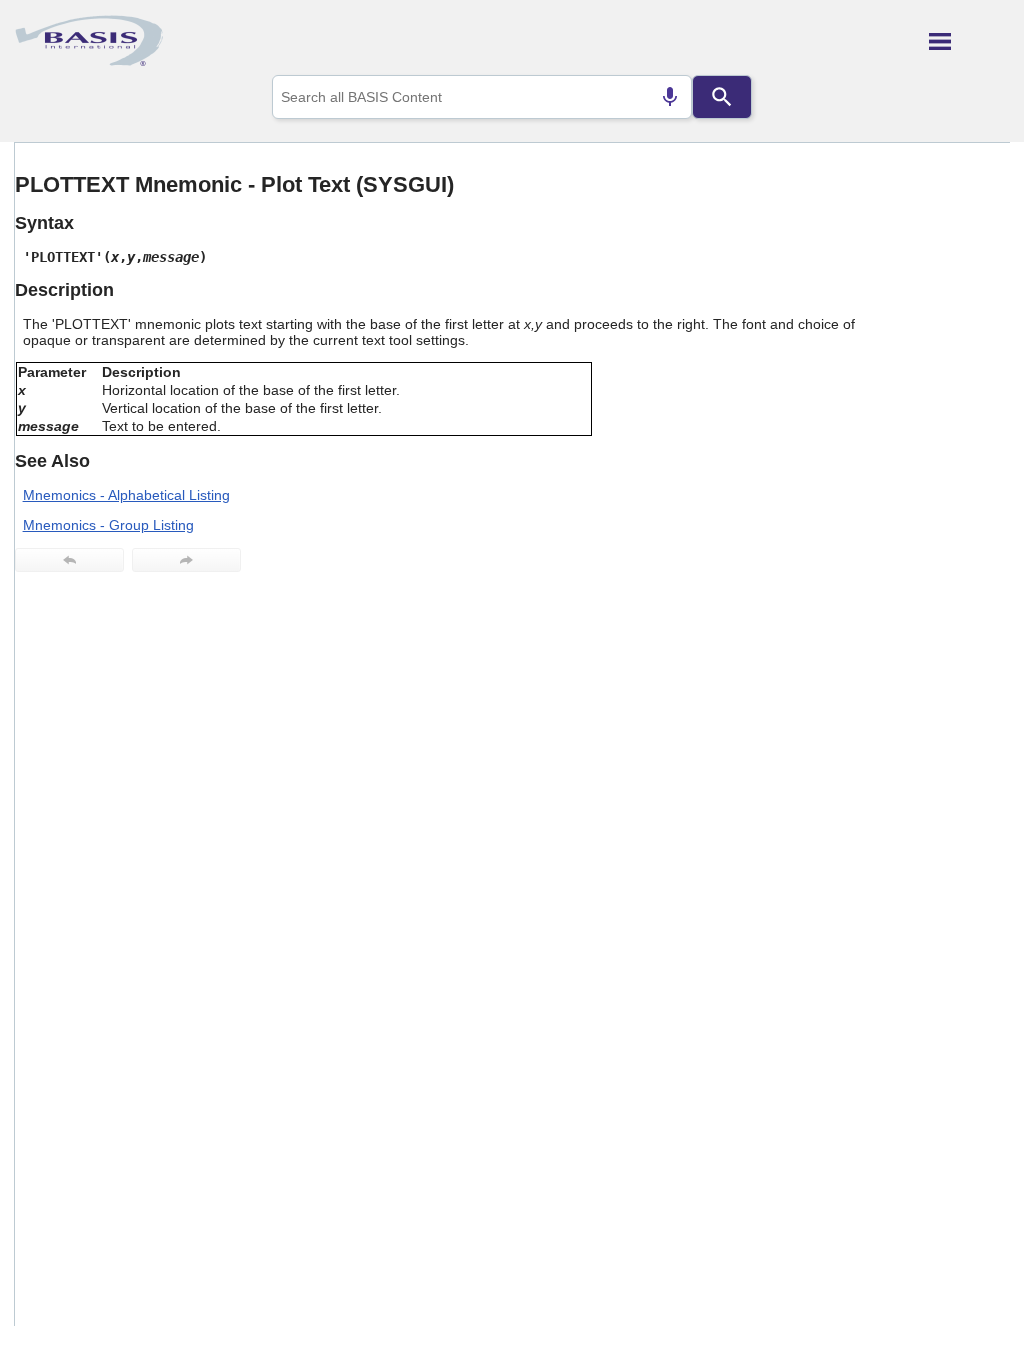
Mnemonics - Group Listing (108, 525)
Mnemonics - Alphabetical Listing (126, 495)
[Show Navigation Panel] (969, 41)
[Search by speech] (670, 97)
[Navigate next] (186, 560)
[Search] (722, 97)
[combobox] (482, 97)
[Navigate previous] (69, 560)
